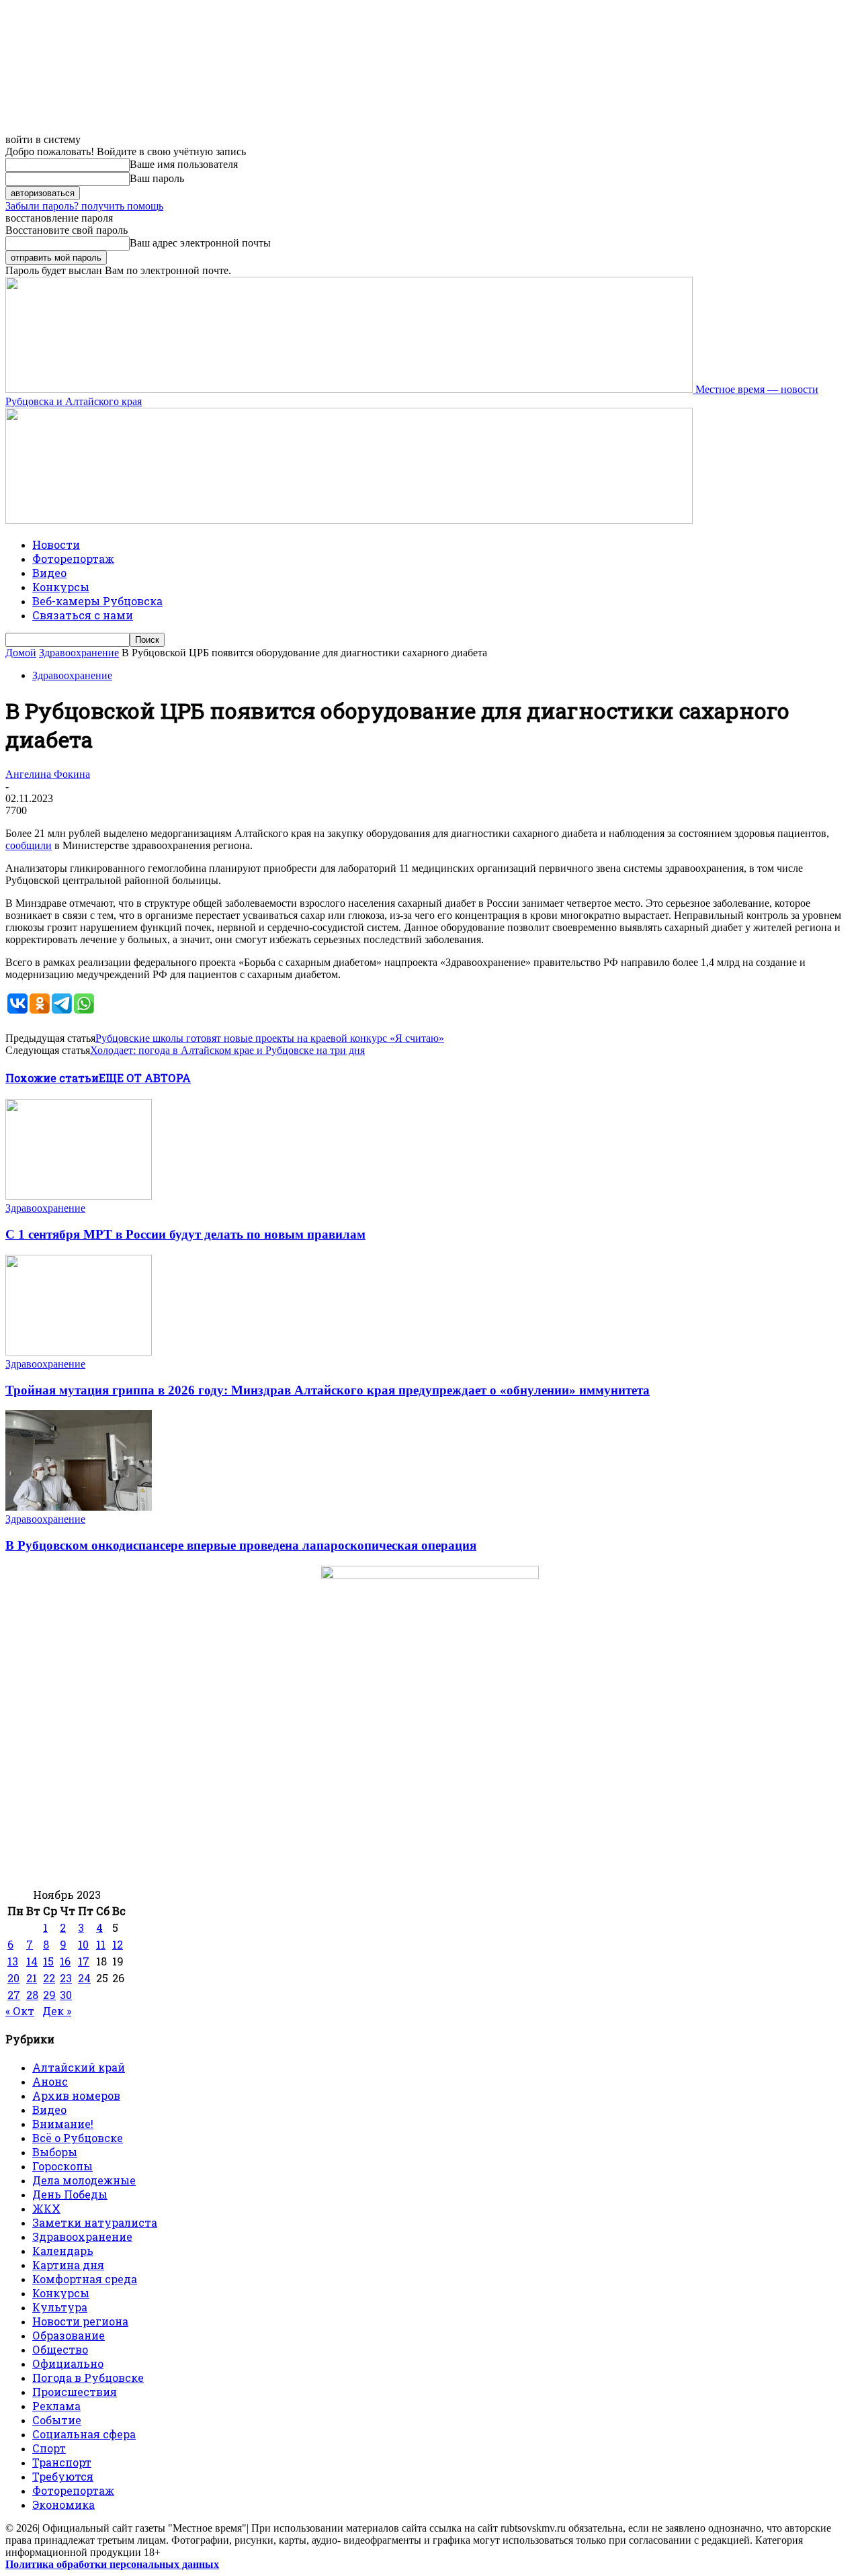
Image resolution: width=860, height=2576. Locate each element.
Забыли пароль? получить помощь (84, 206)
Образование (69, 2335)
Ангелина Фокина (48, 774)
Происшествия (75, 2392)
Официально (68, 2363)
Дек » (57, 2011)
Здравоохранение (79, 653)
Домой (21, 653)
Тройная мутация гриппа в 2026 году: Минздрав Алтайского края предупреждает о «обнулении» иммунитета (328, 1390)
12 (118, 1944)
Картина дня (68, 2265)
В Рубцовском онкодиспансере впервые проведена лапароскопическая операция (241, 1545)
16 (65, 1961)
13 (13, 1961)
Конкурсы (61, 587)
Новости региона (80, 2321)
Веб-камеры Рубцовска (97, 601)
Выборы (55, 2152)
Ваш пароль (157, 178)
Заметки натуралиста (95, 2222)
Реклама (56, 2406)
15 (48, 1961)
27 (14, 1995)
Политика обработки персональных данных (112, 2564)
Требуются (63, 2476)
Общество (60, 2349)
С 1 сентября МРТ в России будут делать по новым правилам (185, 1234)
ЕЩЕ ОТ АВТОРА (145, 1078)
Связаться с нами (83, 615)
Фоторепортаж (73, 559)
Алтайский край (79, 2067)
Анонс (50, 2081)
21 (32, 1978)
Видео (49, 573)
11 (101, 1944)
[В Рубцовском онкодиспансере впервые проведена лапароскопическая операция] (79, 1507)
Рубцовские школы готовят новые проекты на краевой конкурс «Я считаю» (270, 1038)
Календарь (63, 2251)
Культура (60, 2307)
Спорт (49, 2448)
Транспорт (62, 2462)
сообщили (29, 845)
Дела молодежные (84, 2180)
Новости (56, 544)
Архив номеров (76, 2095)
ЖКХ (46, 2208)
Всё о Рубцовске (78, 2138)
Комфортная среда (85, 2279)
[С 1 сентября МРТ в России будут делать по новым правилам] (79, 1196)
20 (13, 1978)
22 (49, 1978)
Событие (57, 2420)
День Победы (70, 2194)
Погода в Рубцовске (88, 2378)
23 (66, 1978)
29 (49, 1995)
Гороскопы (62, 2166)
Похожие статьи (52, 1078)
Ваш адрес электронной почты (200, 243)
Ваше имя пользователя (184, 164)
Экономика (63, 2504)
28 (32, 1995)
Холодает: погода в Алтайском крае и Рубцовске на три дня (227, 1050)
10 (83, 1944)
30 (66, 1995)
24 (84, 1978)
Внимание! (63, 2124)
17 (84, 1961)
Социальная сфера (84, 2434)
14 (32, 1961)
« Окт (20, 2011)
